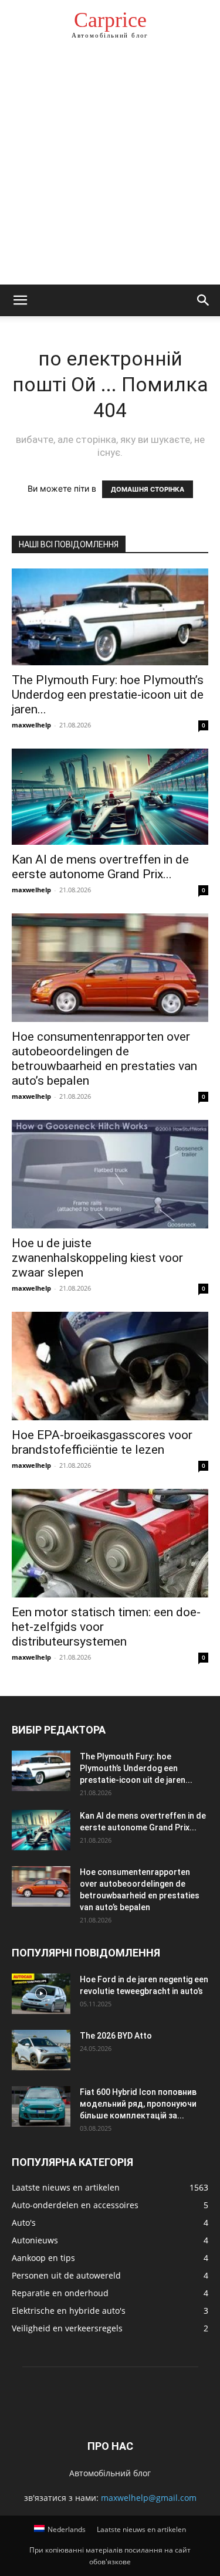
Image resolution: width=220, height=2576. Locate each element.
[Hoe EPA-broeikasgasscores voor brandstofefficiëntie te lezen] (110, 1366)
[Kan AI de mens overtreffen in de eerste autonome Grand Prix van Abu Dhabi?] (110, 797)
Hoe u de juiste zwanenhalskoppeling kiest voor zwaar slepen (97, 1258)
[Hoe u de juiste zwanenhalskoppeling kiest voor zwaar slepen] (110, 1174)
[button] (20, 300)
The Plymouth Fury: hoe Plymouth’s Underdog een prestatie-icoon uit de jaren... (108, 695)
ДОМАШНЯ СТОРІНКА (148, 489)
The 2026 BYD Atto (116, 2036)
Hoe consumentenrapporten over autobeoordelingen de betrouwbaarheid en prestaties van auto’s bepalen (104, 1059)
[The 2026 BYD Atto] (41, 2050)
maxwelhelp (31, 725)
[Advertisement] (110, 169)
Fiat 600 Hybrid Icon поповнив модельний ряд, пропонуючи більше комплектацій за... (138, 2104)
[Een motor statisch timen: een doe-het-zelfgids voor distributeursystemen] (110, 1543)
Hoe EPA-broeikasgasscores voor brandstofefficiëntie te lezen (102, 1442)
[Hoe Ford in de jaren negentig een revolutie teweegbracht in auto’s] (41, 1994)
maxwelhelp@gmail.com (149, 2498)
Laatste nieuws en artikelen (141, 2529)
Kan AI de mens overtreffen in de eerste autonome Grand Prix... (100, 867)
